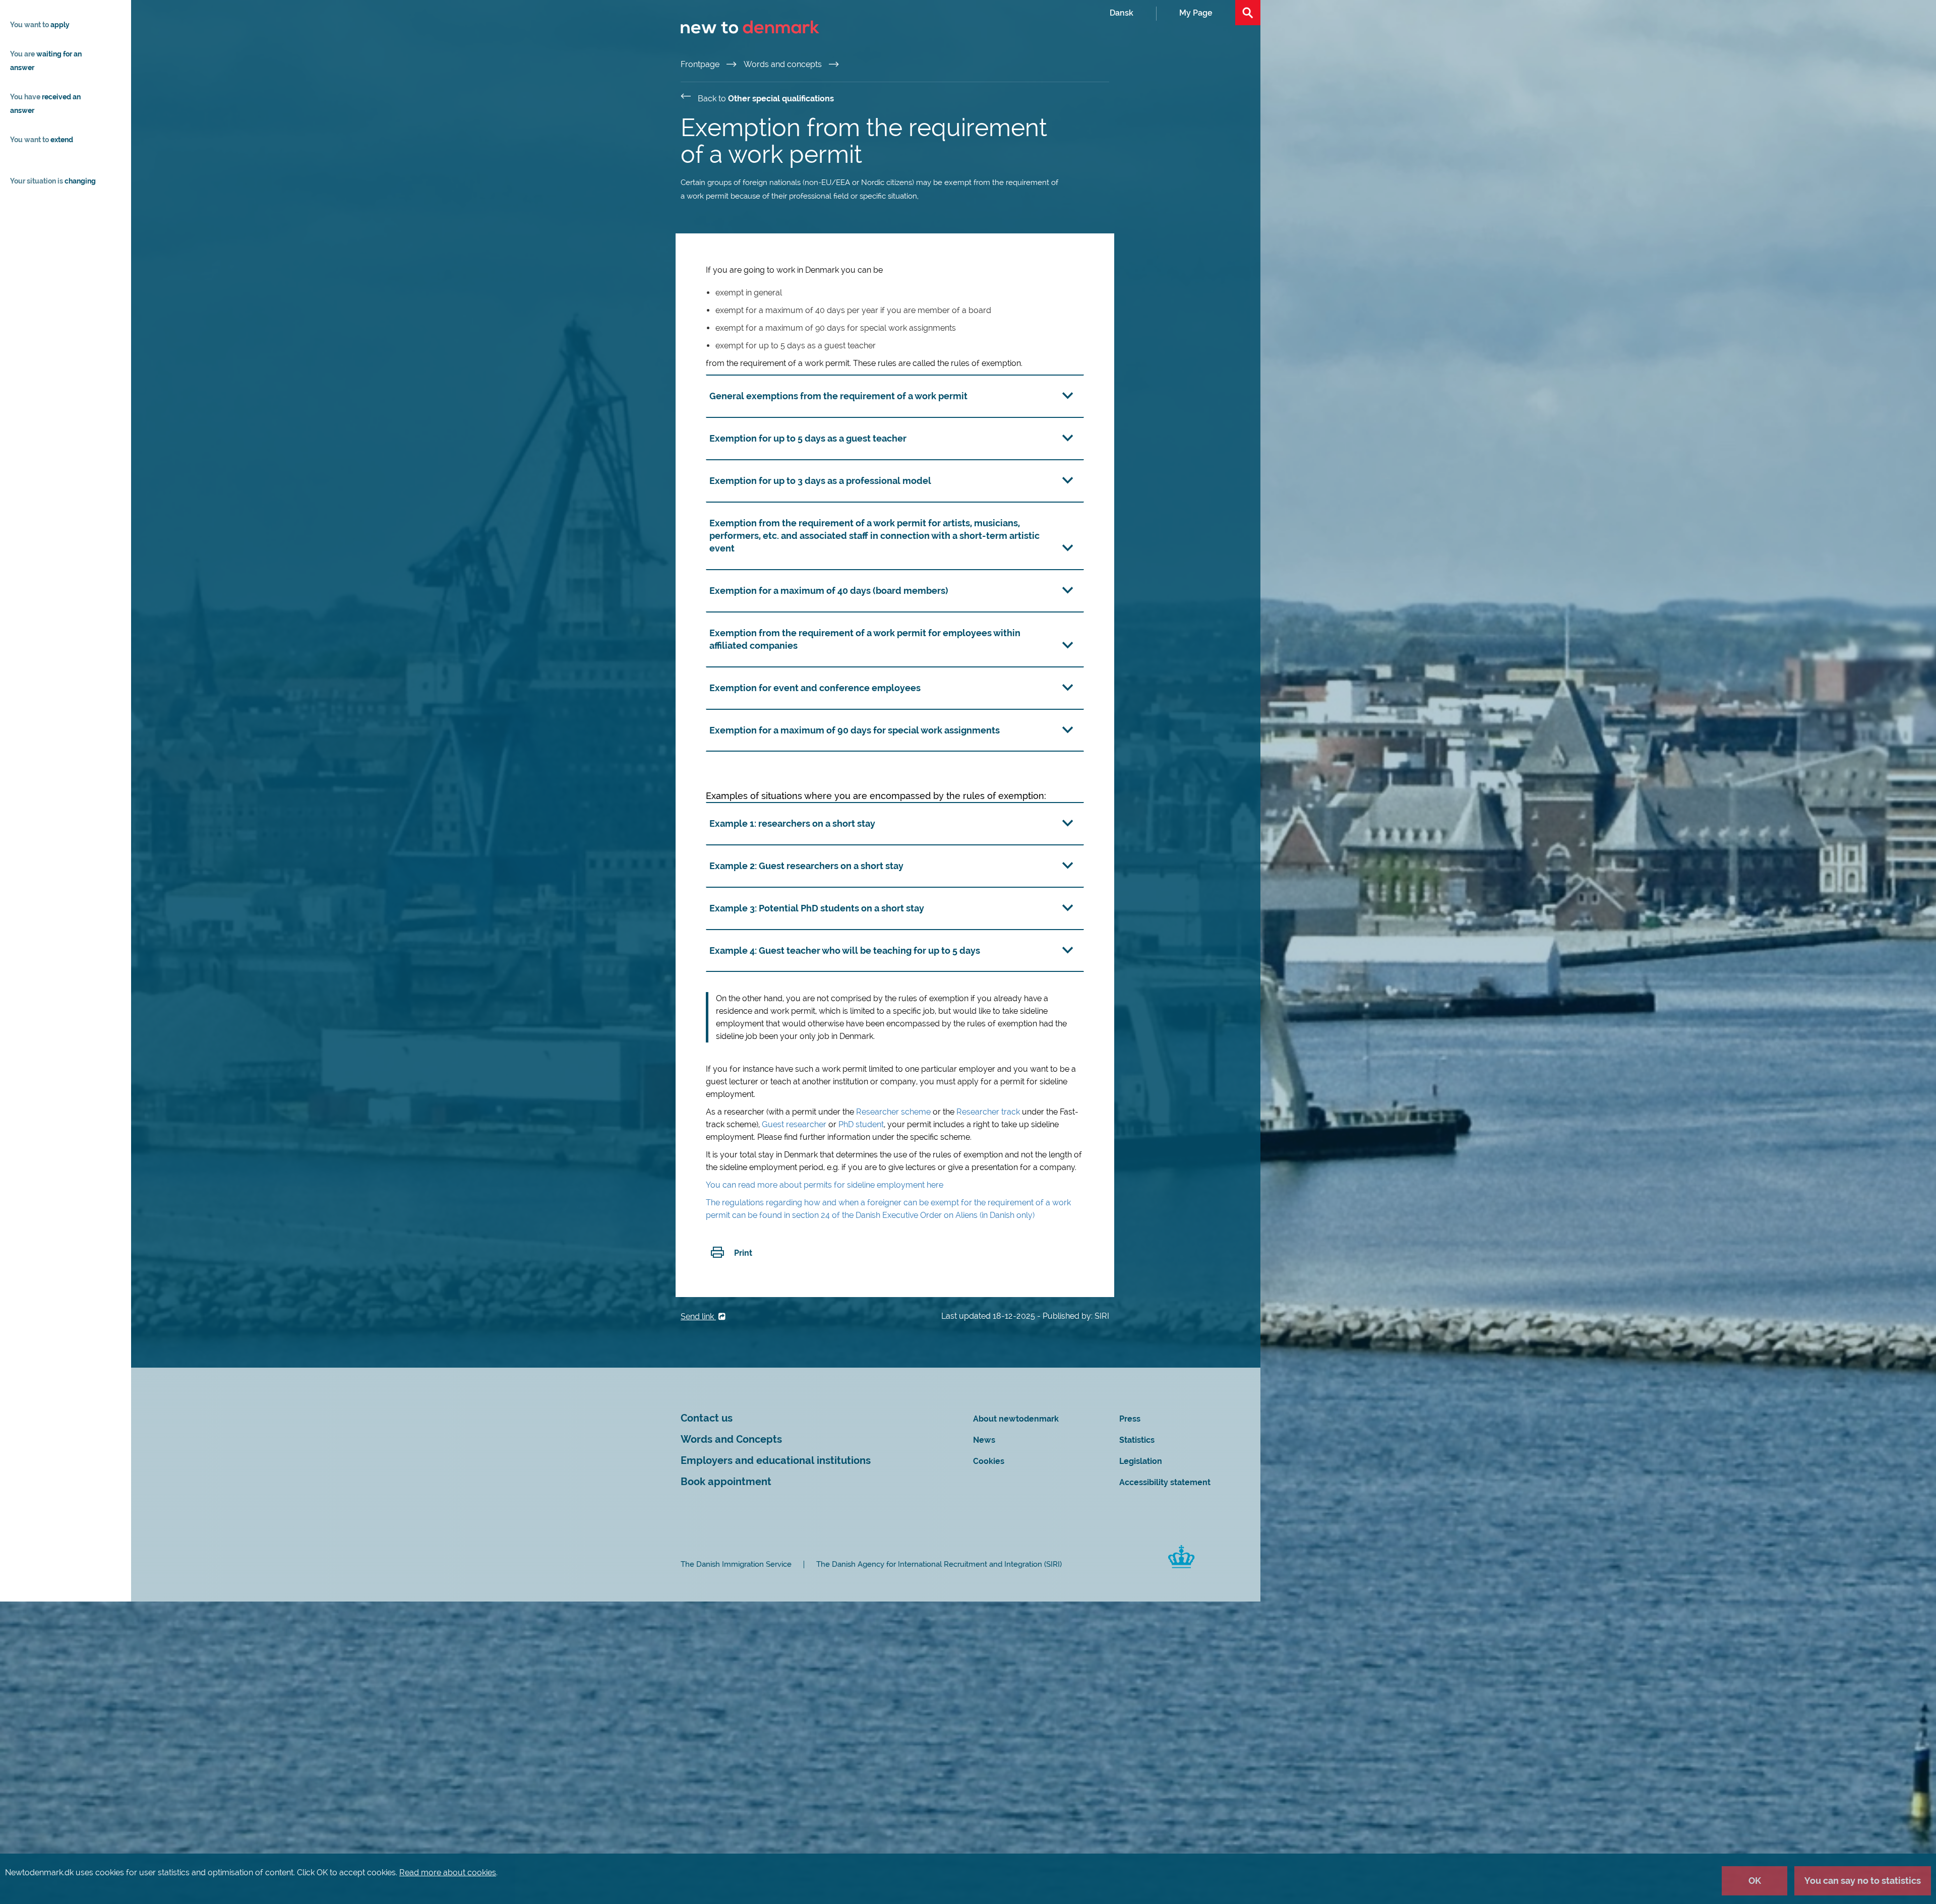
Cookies (989, 1461)
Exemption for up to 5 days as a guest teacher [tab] (808, 438)
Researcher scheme (893, 1112)
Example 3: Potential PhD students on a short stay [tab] (817, 908)
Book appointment (726, 1482)
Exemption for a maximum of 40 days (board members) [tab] (829, 591)
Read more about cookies (448, 1872)
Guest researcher (794, 1124)
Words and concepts (784, 64)
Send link (698, 1316)
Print (743, 1253)
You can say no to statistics (1863, 1881)
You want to (40, 25)
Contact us (707, 1418)
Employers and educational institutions (776, 1461)
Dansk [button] (1122, 13)
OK (1755, 1881)
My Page (1196, 13)
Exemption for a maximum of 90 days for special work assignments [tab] (855, 730)
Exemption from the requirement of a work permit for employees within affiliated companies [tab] (865, 639)
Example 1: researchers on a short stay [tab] (792, 823)
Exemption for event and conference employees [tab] (815, 688)
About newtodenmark (1016, 1419)
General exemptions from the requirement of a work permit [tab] (838, 396)
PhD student (861, 1124)
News (984, 1440)
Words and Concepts (731, 1439)
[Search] (1248, 13)
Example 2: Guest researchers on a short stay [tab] (807, 866)
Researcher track (988, 1112)
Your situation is (53, 181)
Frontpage (701, 64)
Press (1130, 1419)
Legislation (1141, 1461)
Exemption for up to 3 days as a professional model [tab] (820, 481)
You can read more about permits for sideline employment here (825, 1185)
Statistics (1137, 1440)
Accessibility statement (1165, 1482)
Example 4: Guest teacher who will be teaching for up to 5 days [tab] (845, 950)
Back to (766, 99)
